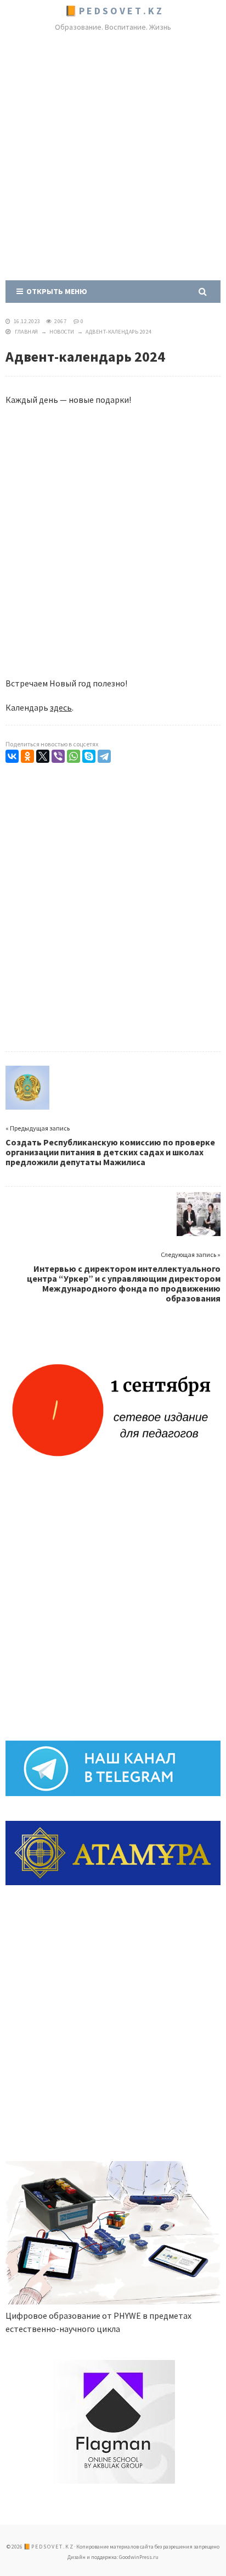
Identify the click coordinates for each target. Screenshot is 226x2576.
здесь (61, 707)
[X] (43, 756)
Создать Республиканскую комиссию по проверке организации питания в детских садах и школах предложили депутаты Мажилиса (110, 1152)
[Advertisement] (113, 158)
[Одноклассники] (27, 756)
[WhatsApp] (74, 756)
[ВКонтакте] (12, 756)
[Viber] (58, 756)
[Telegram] (104, 756)
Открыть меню (55, 291)
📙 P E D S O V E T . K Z (113, 11)
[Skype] (89, 756)
